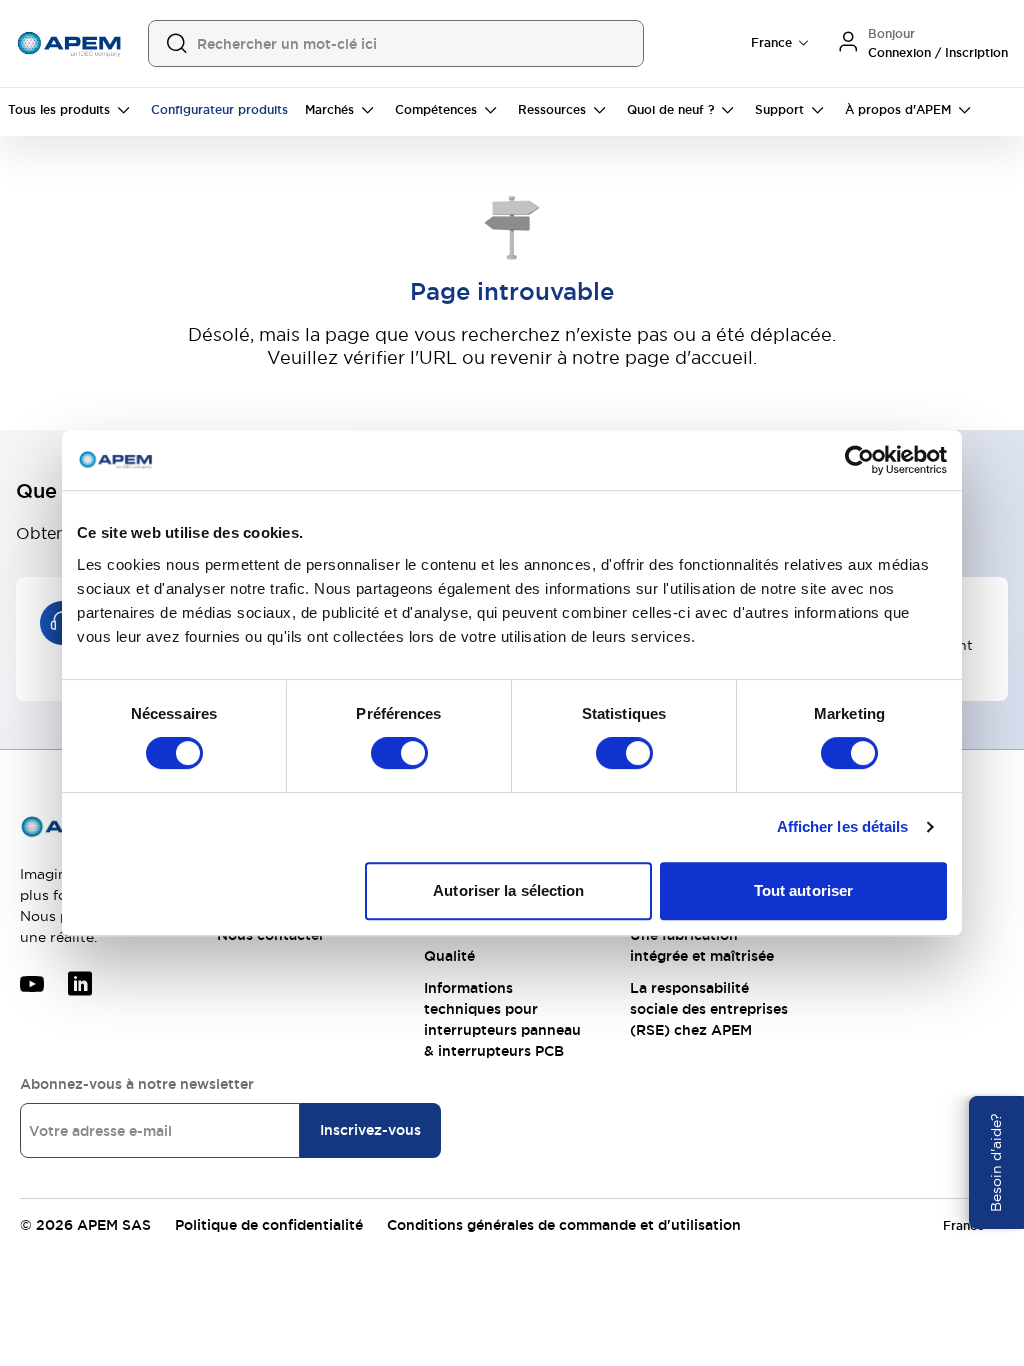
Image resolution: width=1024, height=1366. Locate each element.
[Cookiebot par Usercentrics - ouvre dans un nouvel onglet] (859, 460)
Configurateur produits (219, 110)
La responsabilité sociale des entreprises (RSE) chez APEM (709, 1009)
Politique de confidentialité (269, 1225)
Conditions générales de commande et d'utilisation (564, 1225)
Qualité (449, 956)
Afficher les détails (843, 826)
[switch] (399, 753)
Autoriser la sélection (508, 890)
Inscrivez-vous (370, 1130)
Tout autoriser (803, 890)
